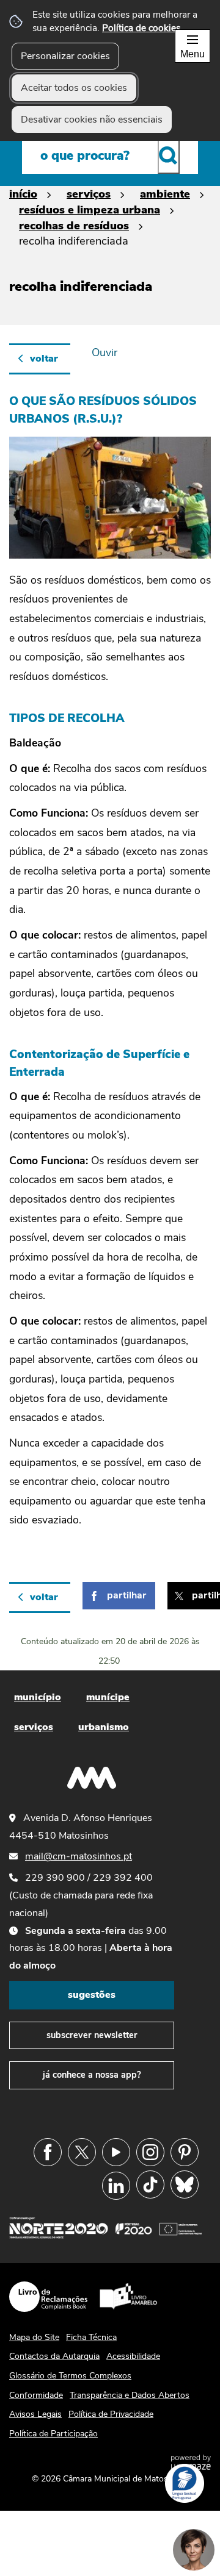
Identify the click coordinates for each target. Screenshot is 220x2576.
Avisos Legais (35, 2414)
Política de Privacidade (111, 2414)
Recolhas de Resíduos (74, 225)
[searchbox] (110, 156)
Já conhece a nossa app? (92, 2075)
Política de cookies (141, 28)
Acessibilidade (133, 2356)
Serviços (89, 194)
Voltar (44, 359)
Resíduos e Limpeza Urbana (90, 209)
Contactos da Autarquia (54, 2356)
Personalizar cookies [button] (65, 56)
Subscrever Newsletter (92, 2035)
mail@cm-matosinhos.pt (79, 1856)
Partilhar (127, 1595)
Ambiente (165, 194)
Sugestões (92, 1995)
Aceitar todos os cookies (74, 88)
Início (23, 194)
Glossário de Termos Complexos (70, 2376)
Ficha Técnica (91, 2337)
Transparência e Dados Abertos (130, 2395)
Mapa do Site (34, 2337)
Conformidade (36, 2395)
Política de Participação (53, 2434)
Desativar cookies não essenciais (92, 120)
